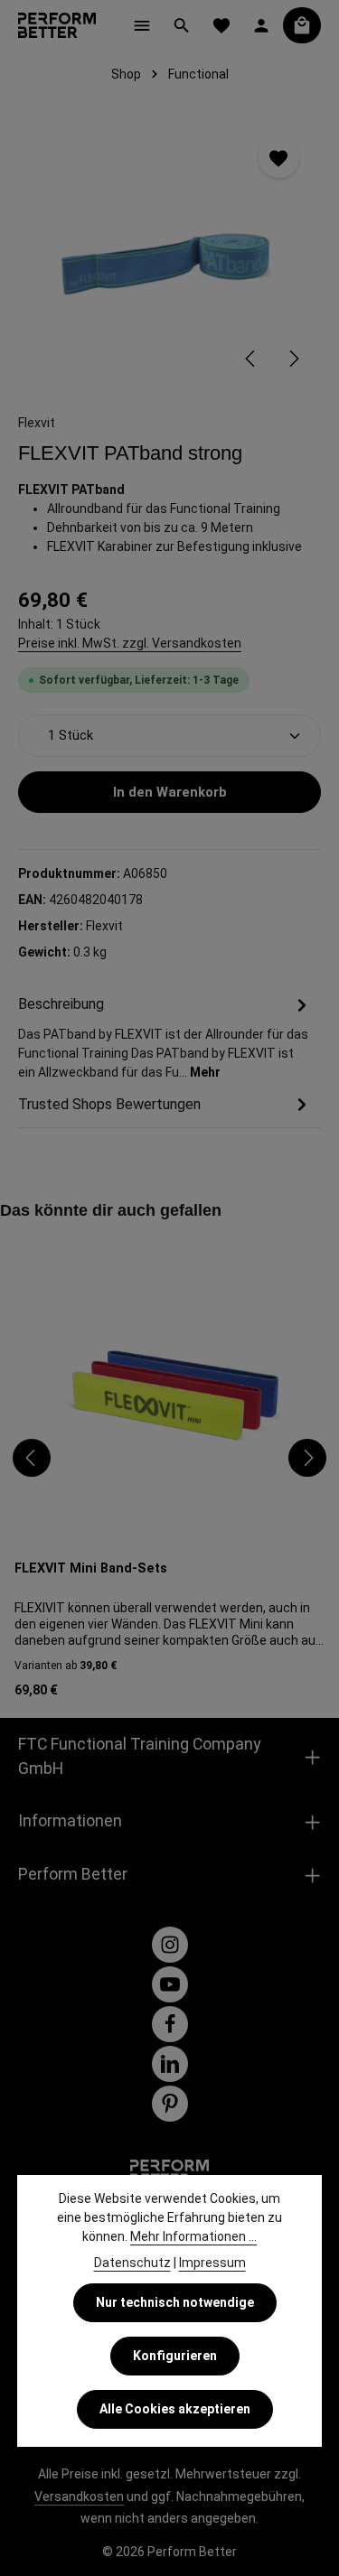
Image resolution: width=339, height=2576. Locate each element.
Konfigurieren (175, 2356)
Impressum (212, 2263)
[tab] (165, 1037)
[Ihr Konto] (261, 25)
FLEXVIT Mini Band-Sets (91, 1568)
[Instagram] (170, 1945)
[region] (169, 251)
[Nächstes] (293, 359)
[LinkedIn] (170, 2064)
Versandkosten (79, 2497)
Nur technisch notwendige (175, 2302)
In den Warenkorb (170, 792)
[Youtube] (170, 1984)
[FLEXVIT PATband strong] (169, 251)
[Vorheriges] (251, 359)
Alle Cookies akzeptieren (175, 2409)
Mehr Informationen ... (193, 2236)
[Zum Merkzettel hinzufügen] (279, 158)
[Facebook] (170, 2024)
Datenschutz (132, 2263)
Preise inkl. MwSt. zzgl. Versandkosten (130, 643)
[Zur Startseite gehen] (57, 25)
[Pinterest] (170, 2104)
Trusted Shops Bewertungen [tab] (109, 1104)
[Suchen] (182, 25)
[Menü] (142, 25)
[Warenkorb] (302, 25)
